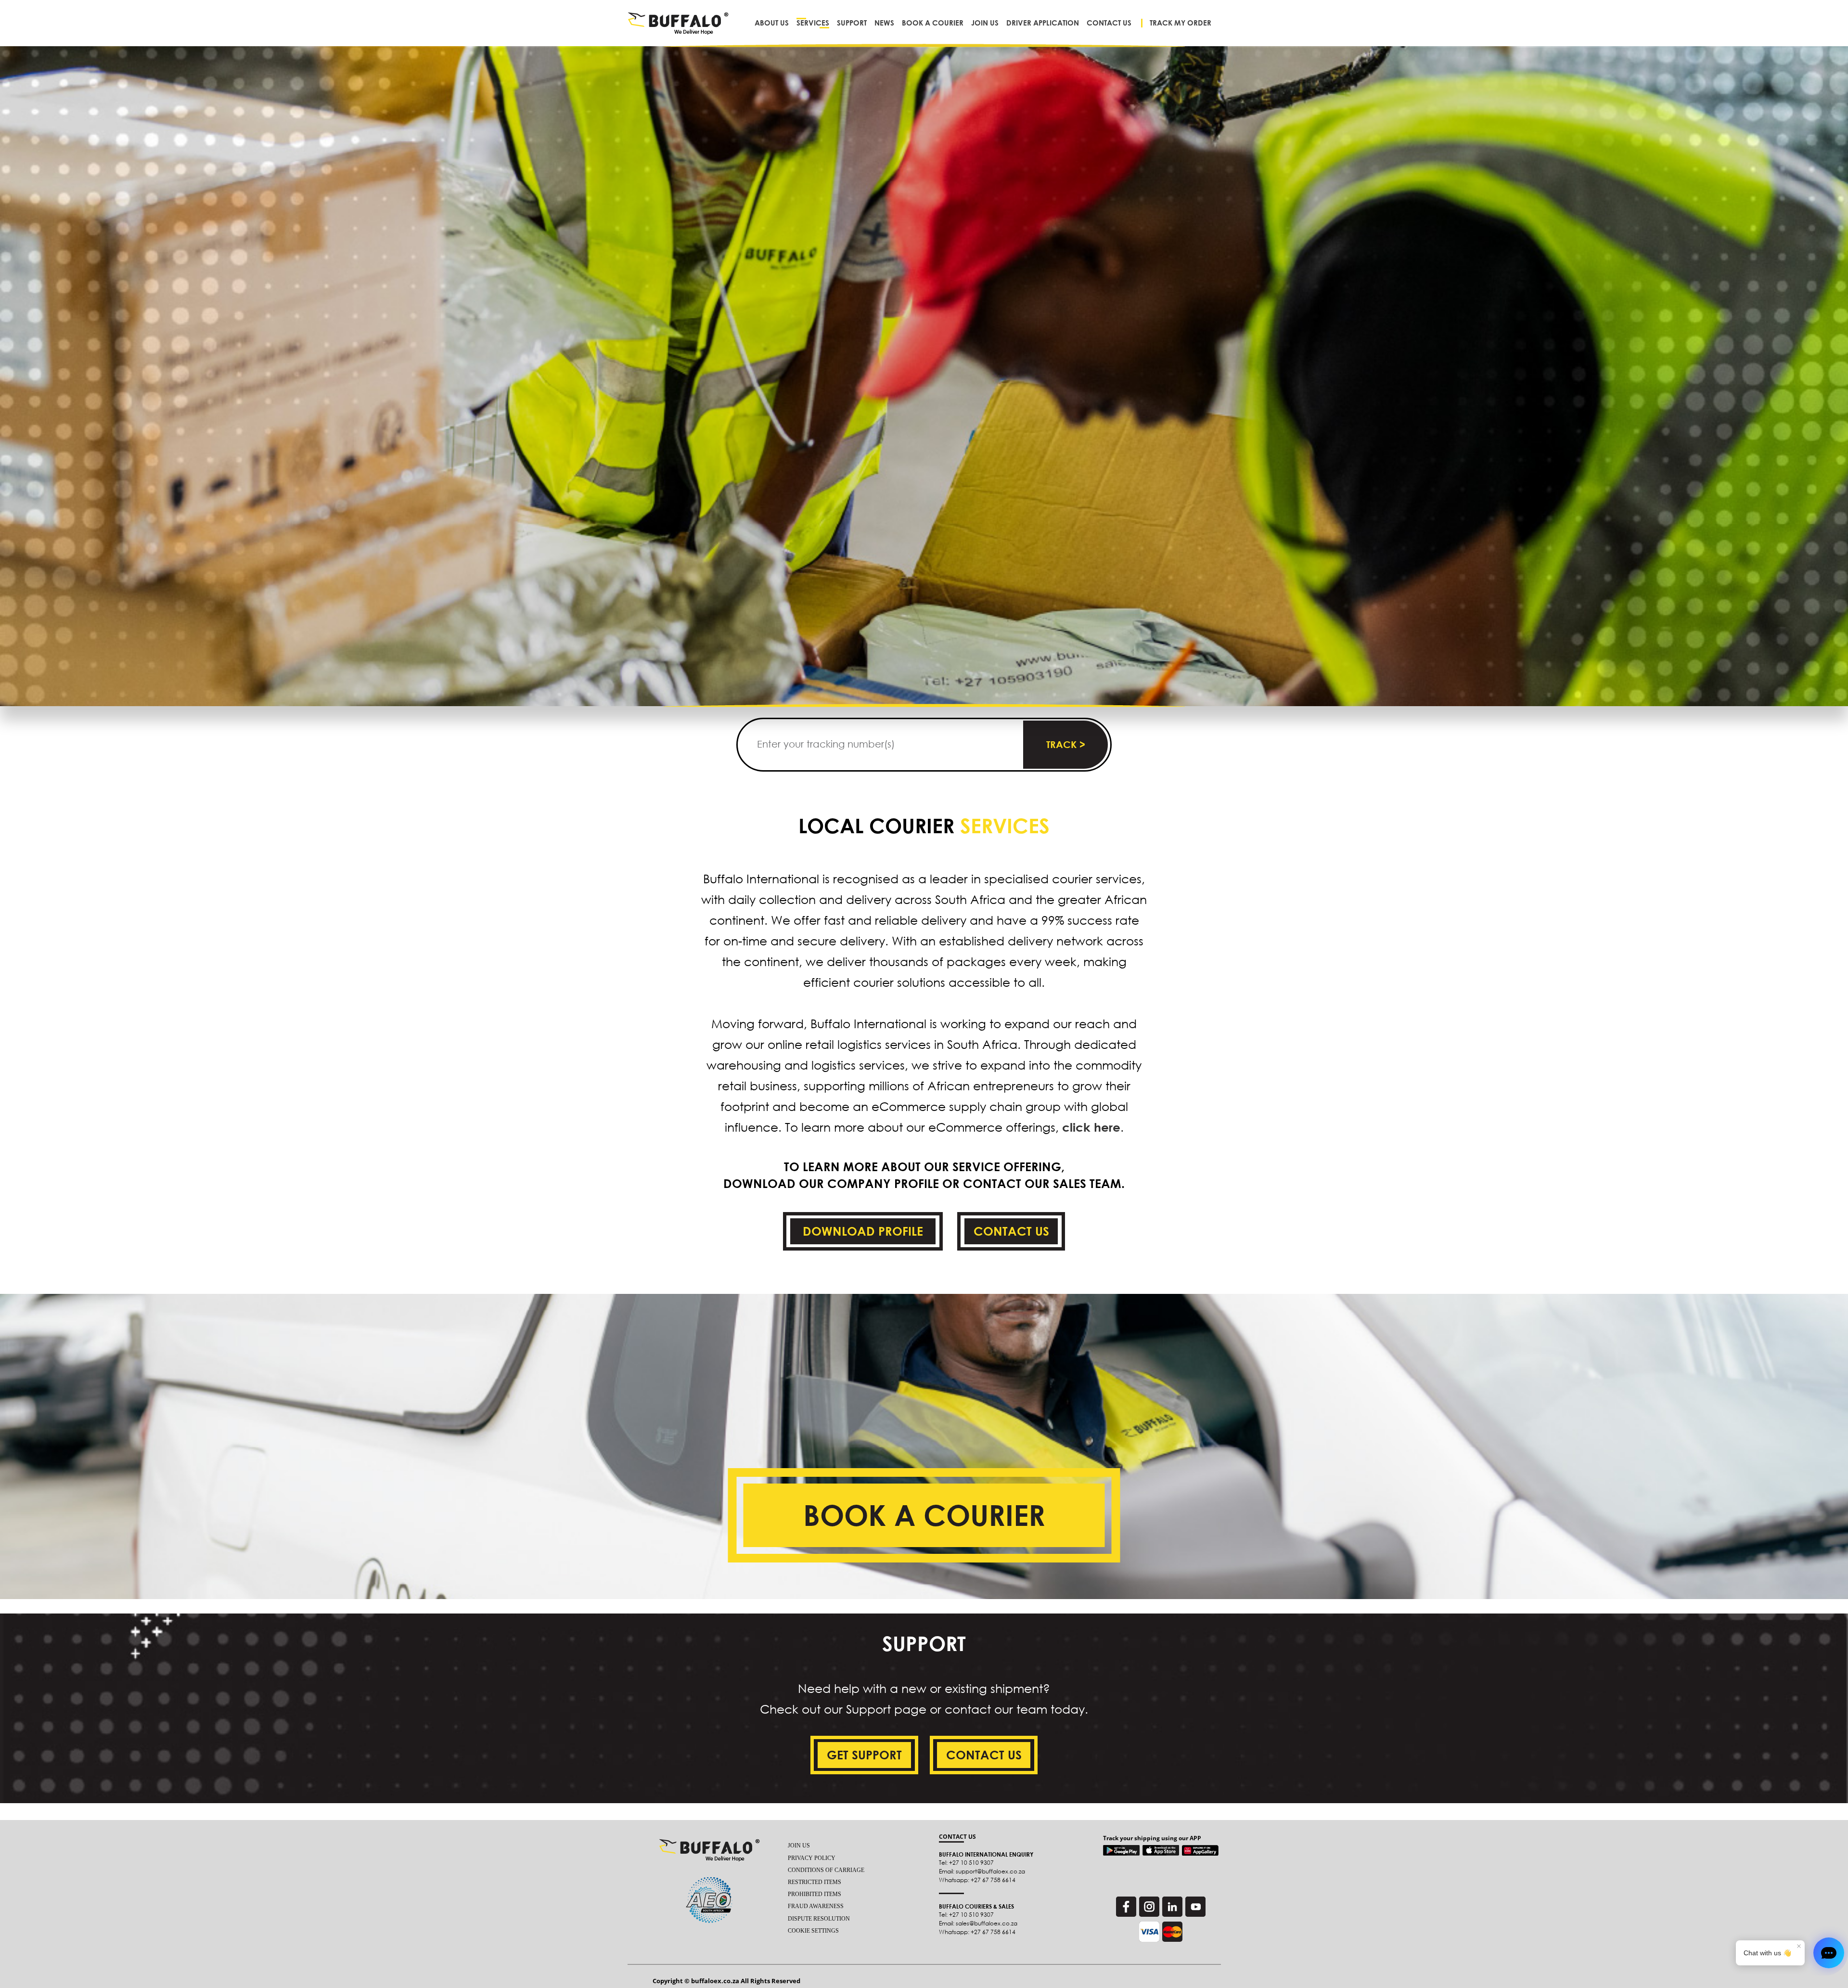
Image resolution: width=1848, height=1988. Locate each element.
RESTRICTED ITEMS (815, 1882)
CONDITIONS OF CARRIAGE (826, 1870)
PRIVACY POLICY (812, 1858)
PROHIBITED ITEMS (815, 1894)
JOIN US (799, 1846)
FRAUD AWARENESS (816, 1906)
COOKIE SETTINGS (813, 1931)
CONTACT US (1011, 1231)
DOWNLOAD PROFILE (863, 1231)
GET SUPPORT (864, 1755)
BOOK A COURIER (924, 1515)
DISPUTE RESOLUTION (819, 1919)
